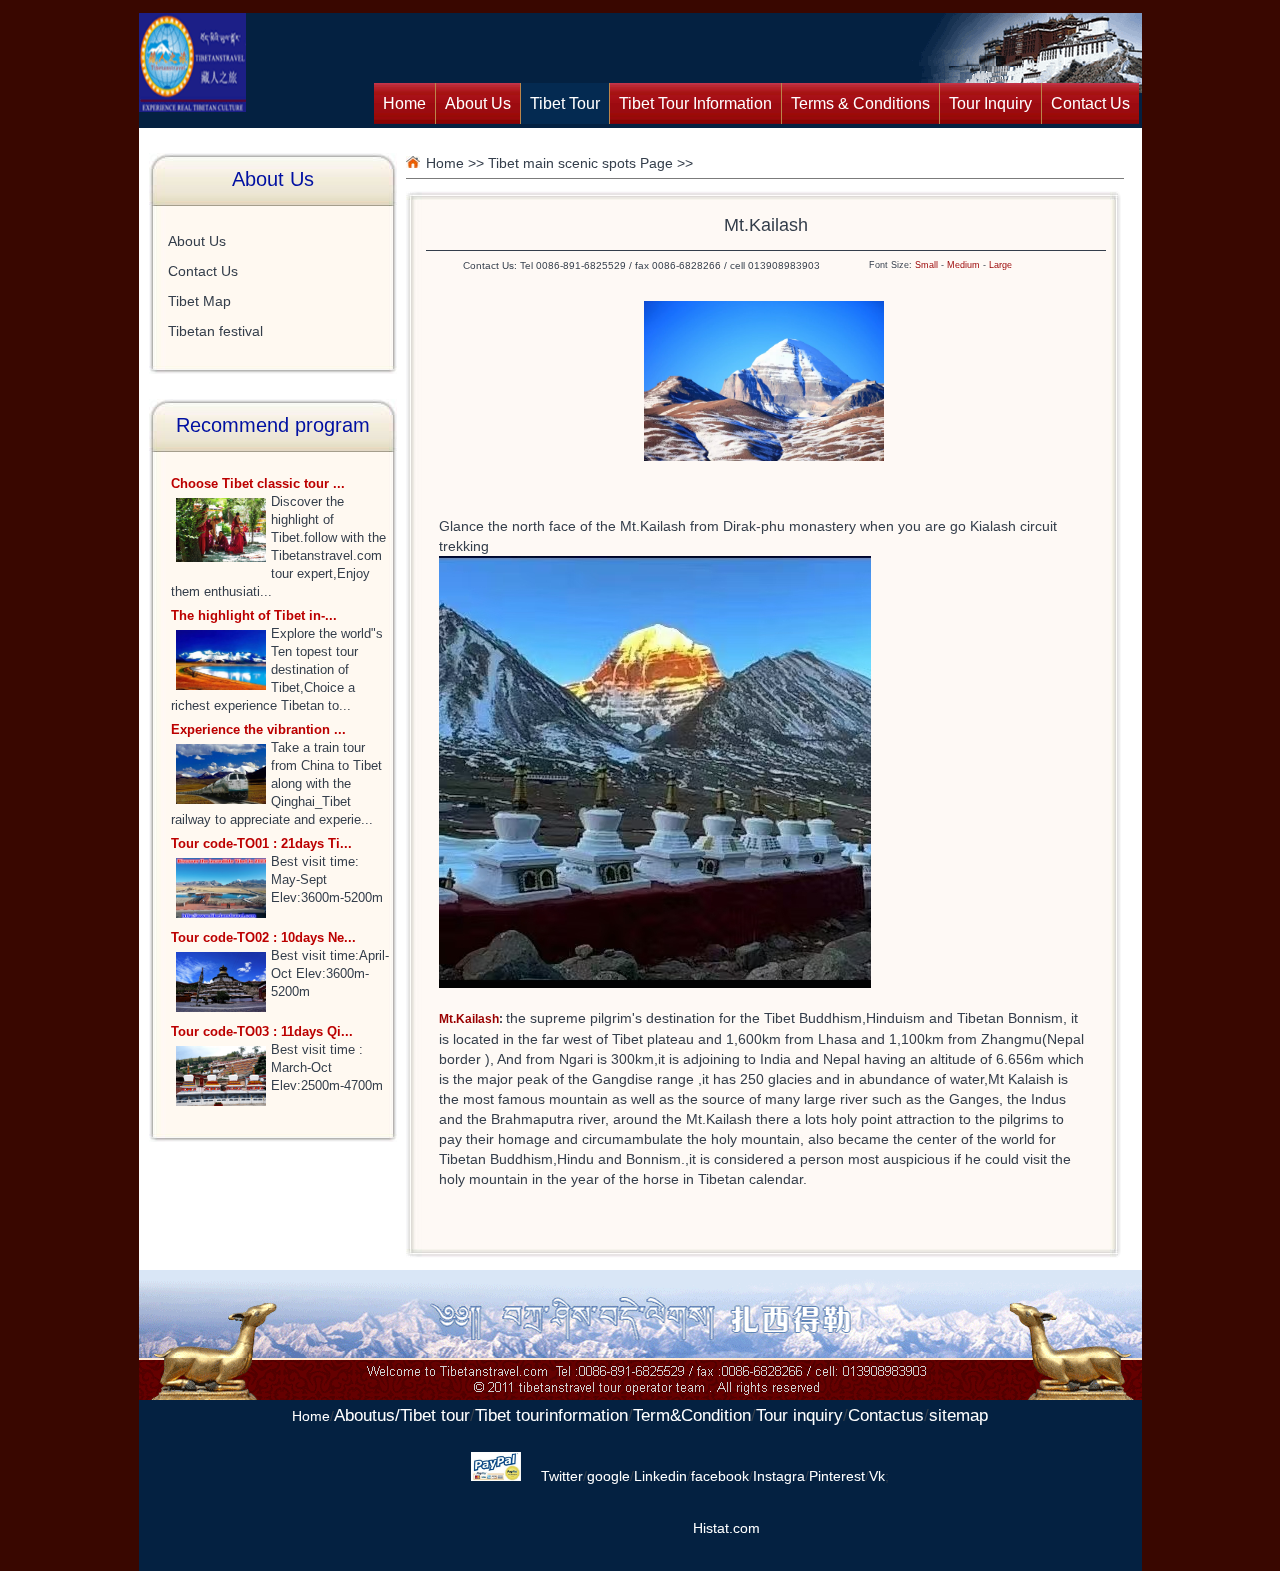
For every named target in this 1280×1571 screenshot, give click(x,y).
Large (1000, 265)
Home (404, 103)
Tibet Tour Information (695, 103)
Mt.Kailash (469, 1019)
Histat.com (726, 1528)
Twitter (562, 1476)
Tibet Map (199, 301)
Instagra (779, 1476)
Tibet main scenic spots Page (580, 163)
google (608, 1476)
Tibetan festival (215, 331)
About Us (478, 103)
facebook (720, 1476)
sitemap (958, 1415)
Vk (877, 1476)
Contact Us (1090, 103)
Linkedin (660, 1476)
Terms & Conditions (860, 103)
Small (926, 265)
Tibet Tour (565, 103)
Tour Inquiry (990, 103)
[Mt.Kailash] (764, 456)
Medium (963, 265)
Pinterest (837, 1476)
